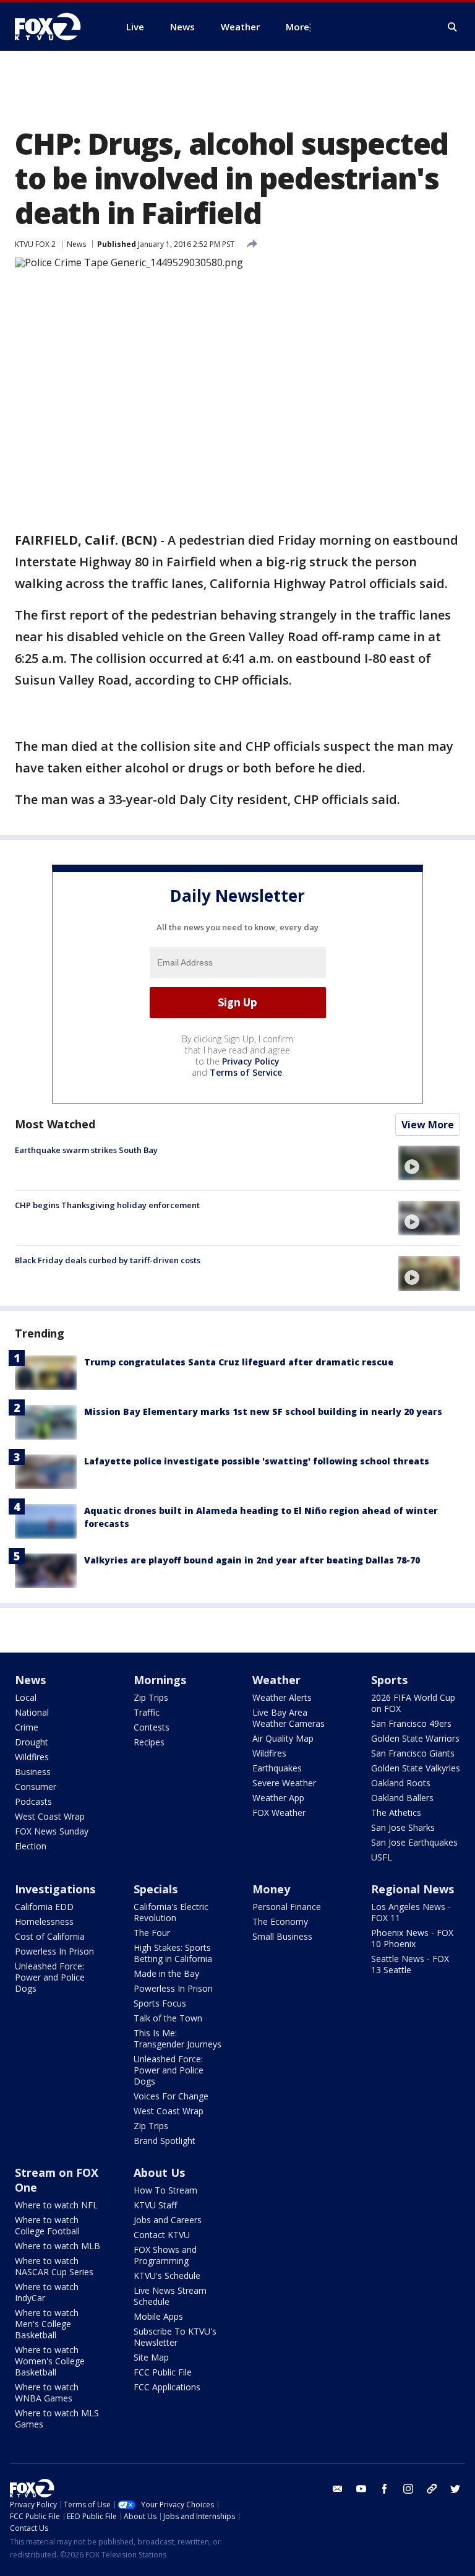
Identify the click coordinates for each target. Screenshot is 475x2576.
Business (33, 1772)
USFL (382, 1857)
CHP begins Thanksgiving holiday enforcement (107, 1205)
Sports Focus (160, 2003)
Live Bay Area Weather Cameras (289, 1718)
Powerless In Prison (54, 1951)
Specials (156, 1889)
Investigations (55, 1889)
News (76, 244)
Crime (27, 1727)
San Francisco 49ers (411, 1723)
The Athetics (396, 1813)
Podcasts (33, 1801)
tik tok (432, 2489)
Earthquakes (277, 1768)
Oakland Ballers (402, 1798)
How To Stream (165, 2190)
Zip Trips (151, 1697)
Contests (152, 1727)
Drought (32, 1742)
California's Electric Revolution (171, 1912)
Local (26, 1697)
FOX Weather (279, 1813)
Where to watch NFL (56, 2205)
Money (271, 1889)
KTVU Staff (155, 2205)
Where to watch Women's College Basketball (50, 2361)
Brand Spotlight (165, 2141)
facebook (385, 2489)
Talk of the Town (168, 2018)
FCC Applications (167, 2387)
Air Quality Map (283, 1738)
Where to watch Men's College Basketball (47, 2324)
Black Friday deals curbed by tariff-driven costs (108, 1260)
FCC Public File (163, 2372)
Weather (276, 1680)
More (297, 27)
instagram (408, 2489)
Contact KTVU (162, 2235)
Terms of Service (246, 1072)
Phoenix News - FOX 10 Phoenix (412, 1938)
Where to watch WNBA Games (47, 2392)
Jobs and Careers (168, 2220)
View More (428, 1125)
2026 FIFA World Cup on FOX (413, 1703)
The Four (152, 1933)
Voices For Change (171, 2096)
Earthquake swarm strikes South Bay (86, 1150)
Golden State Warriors (415, 1738)
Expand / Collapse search (453, 27)
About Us (159, 2172)
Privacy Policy (251, 1061)
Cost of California (50, 1936)
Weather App (278, 1798)
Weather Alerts (282, 1697)
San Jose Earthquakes (414, 1842)
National (32, 1712)
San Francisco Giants (413, 1753)
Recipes (149, 1742)
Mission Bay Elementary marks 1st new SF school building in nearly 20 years (263, 1411)
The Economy (280, 1921)
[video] (429, 1163)
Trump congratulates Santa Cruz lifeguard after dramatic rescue (239, 1362)
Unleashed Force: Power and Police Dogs (50, 1977)
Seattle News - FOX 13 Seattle (410, 1964)
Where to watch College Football (47, 2225)
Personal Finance (287, 1907)
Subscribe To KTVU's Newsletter (175, 2337)
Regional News (413, 1889)
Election (31, 1846)
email (338, 2489)
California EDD (44, 1907)
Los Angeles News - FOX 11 (411, 1912)
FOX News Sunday (52, 1831)
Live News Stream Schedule (170, 2296)
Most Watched (55, 1124)
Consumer (36, 1787)
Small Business (282, 1936)
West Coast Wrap (50, 1816)
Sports (389, 1680)
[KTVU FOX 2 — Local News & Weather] (56, 27)
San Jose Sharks (403, 1827)
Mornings (160, 1680)
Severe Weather (284, 1783)
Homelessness (44, 1921)
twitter (455, 2489)
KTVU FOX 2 (35, 244)
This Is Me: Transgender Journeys (178, 2038)
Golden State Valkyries (416, 1768)
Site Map (151, 2357)
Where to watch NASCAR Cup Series (54, 2266)
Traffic (147, 1712)
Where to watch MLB (58, 2246)
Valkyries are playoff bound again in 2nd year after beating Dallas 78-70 (252, 1560)
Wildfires (32, 1757)
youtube (361, 2489)
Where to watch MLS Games (57, 2418)
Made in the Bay (166, 1973)
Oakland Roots (401, 1783)
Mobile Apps (158, 2316)
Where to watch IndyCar (47, 2292)
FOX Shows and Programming (165, 2255)
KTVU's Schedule (167, 2276)
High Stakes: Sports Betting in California (173, 1953)
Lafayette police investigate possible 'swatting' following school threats (257, 1461)
